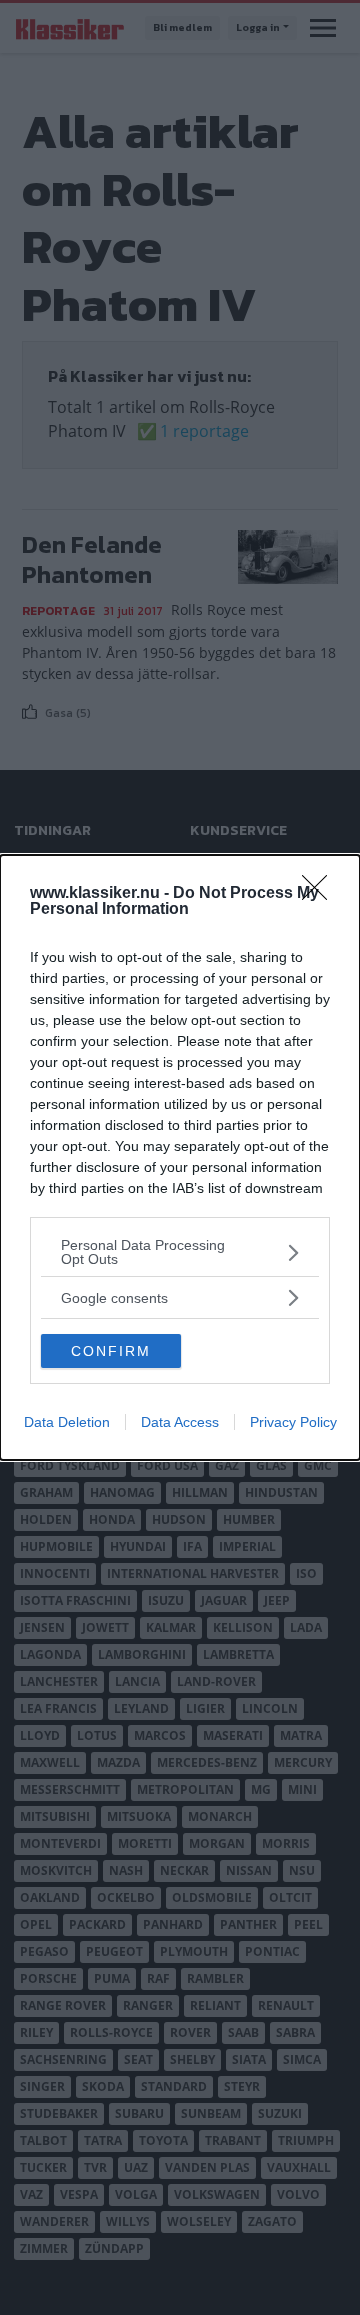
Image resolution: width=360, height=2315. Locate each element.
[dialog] (180, 1157)
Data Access (180, 1422)
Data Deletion (67, 1422)
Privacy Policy (293, 1422)
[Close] (321, 894)
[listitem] (180, 1252)
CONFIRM (111, 1351)
